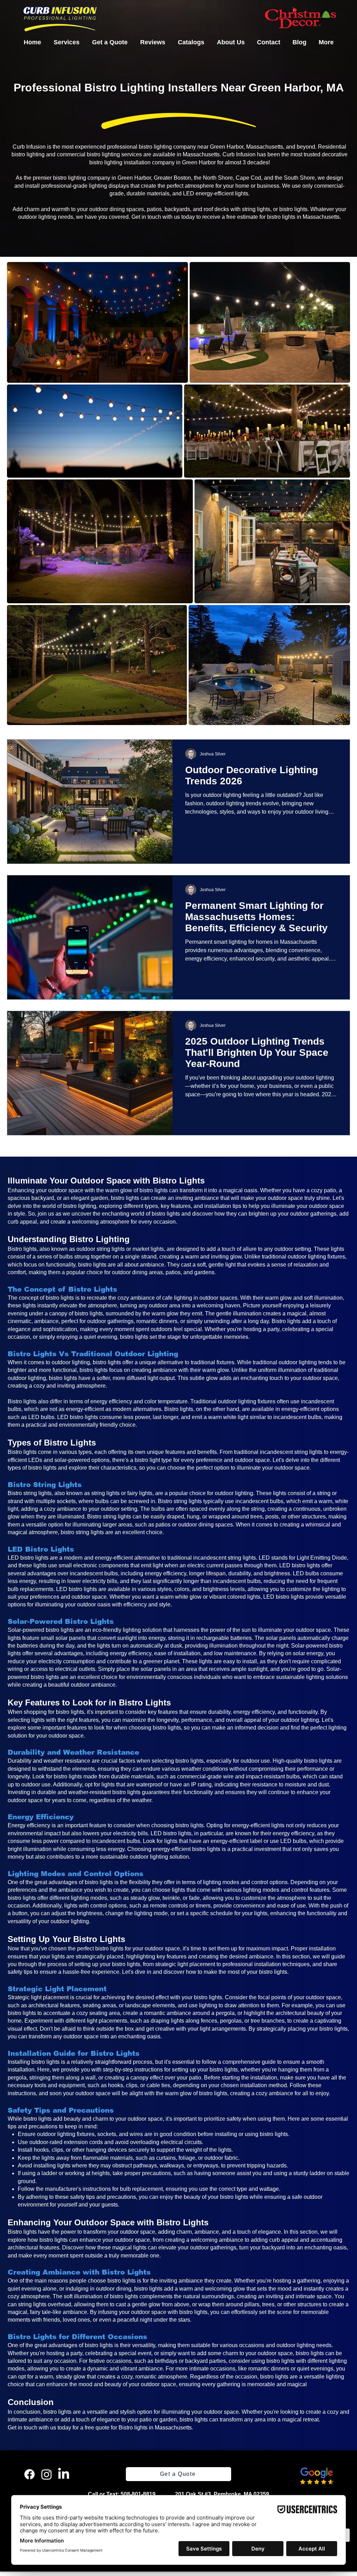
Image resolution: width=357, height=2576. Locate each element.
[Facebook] (29, 2474)
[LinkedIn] (64, 2474)
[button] (67, 42)
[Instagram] (47, 2474)
